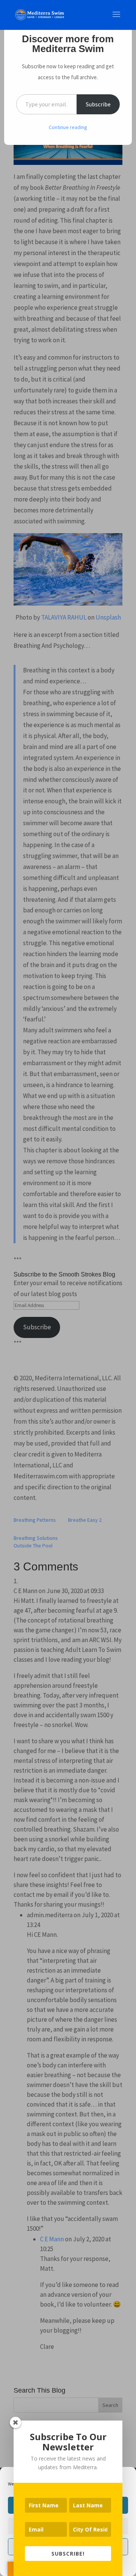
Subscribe (98, 104)
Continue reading (68, 127)
